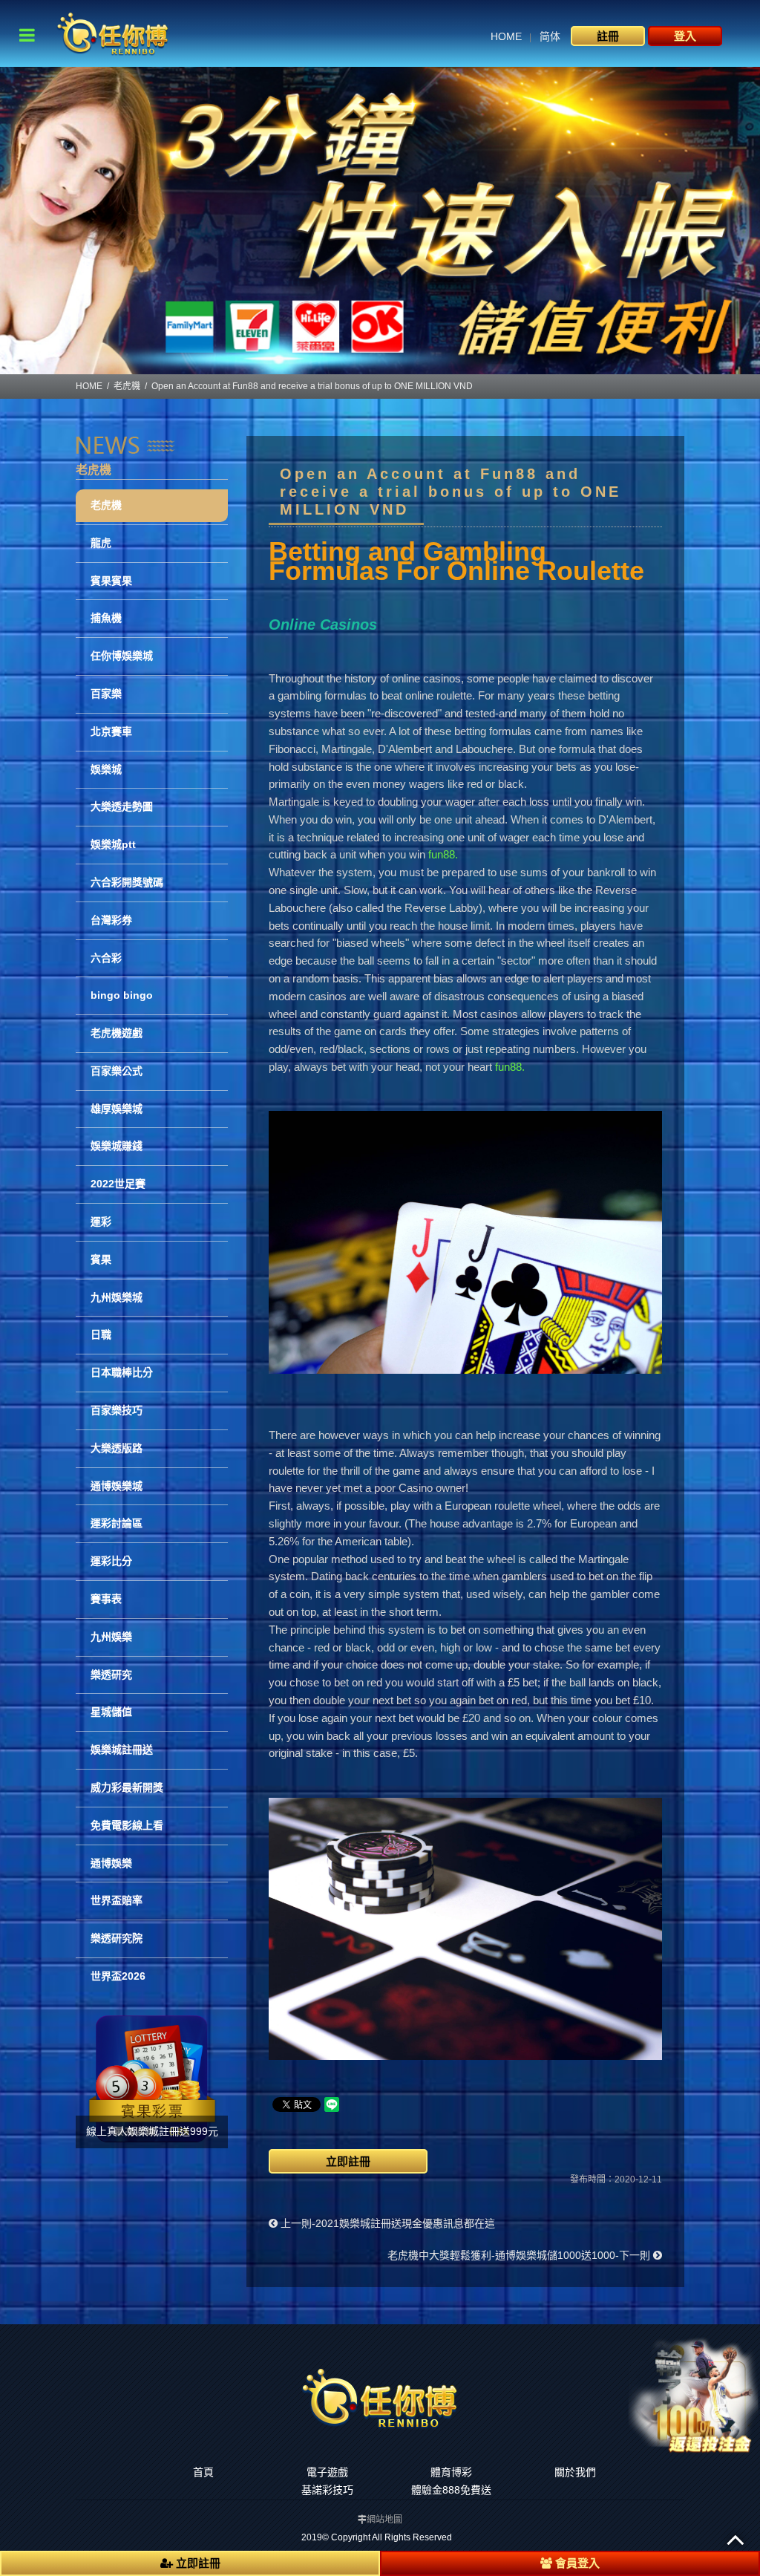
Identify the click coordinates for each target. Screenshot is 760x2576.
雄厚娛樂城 (117, 1109)
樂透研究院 (117, 1938)
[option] (380, 221)
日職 (101, 1334)
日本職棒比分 (122, 1372)
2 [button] (391, 367)
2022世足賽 (118, 1184)
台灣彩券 (111, 920)
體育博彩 (451, 2472)
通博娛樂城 (117, 1486)
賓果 (101, 1259)
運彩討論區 (117, 1523)
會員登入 (576, 2563)
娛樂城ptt (113, 844)
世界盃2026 (118, 1976)
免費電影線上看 (127, 1825)
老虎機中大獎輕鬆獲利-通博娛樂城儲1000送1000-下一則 (520, 2255)
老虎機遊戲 (117, 1033)
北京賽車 (111, 731)
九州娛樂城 (117, 1297)
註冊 (608, 36)
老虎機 (127, 386)
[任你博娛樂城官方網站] (113, 32)
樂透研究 (111, 1675)
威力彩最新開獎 (127, 1787)
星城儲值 (111, 1712)
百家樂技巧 (117, 1410)
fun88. (443, 854)
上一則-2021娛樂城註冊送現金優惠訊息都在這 (386, 2223)
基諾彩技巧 (327, 2490)
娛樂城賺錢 (117, 1146)
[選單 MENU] (27, 35)
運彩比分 (111, 1561)
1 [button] (369, 367)
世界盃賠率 (117, 1900)
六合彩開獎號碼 (127, 882)
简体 (550, 36)
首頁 (203, 2472)
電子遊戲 (327, 2472)
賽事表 (106, 1599)
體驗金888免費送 (451, 2490)
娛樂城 (106, 769)
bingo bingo (122, 995)
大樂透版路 (117, 1448)
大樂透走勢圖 (122, 806)
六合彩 (106, 958)
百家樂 (106, 694)
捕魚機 (106, 618)
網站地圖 (384, 2520)
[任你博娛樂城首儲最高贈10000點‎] (380, 221)
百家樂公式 (117, 1071)
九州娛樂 (111, 1637)
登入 (685, 36)
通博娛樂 (111, 1863)
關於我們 (575, 2472)
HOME (506, 36)
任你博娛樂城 (122, 656)
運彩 (101, 1222)
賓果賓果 (111, 581)
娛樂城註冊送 (122, 1750)
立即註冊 (348, 2161)
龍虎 (101, 543)
